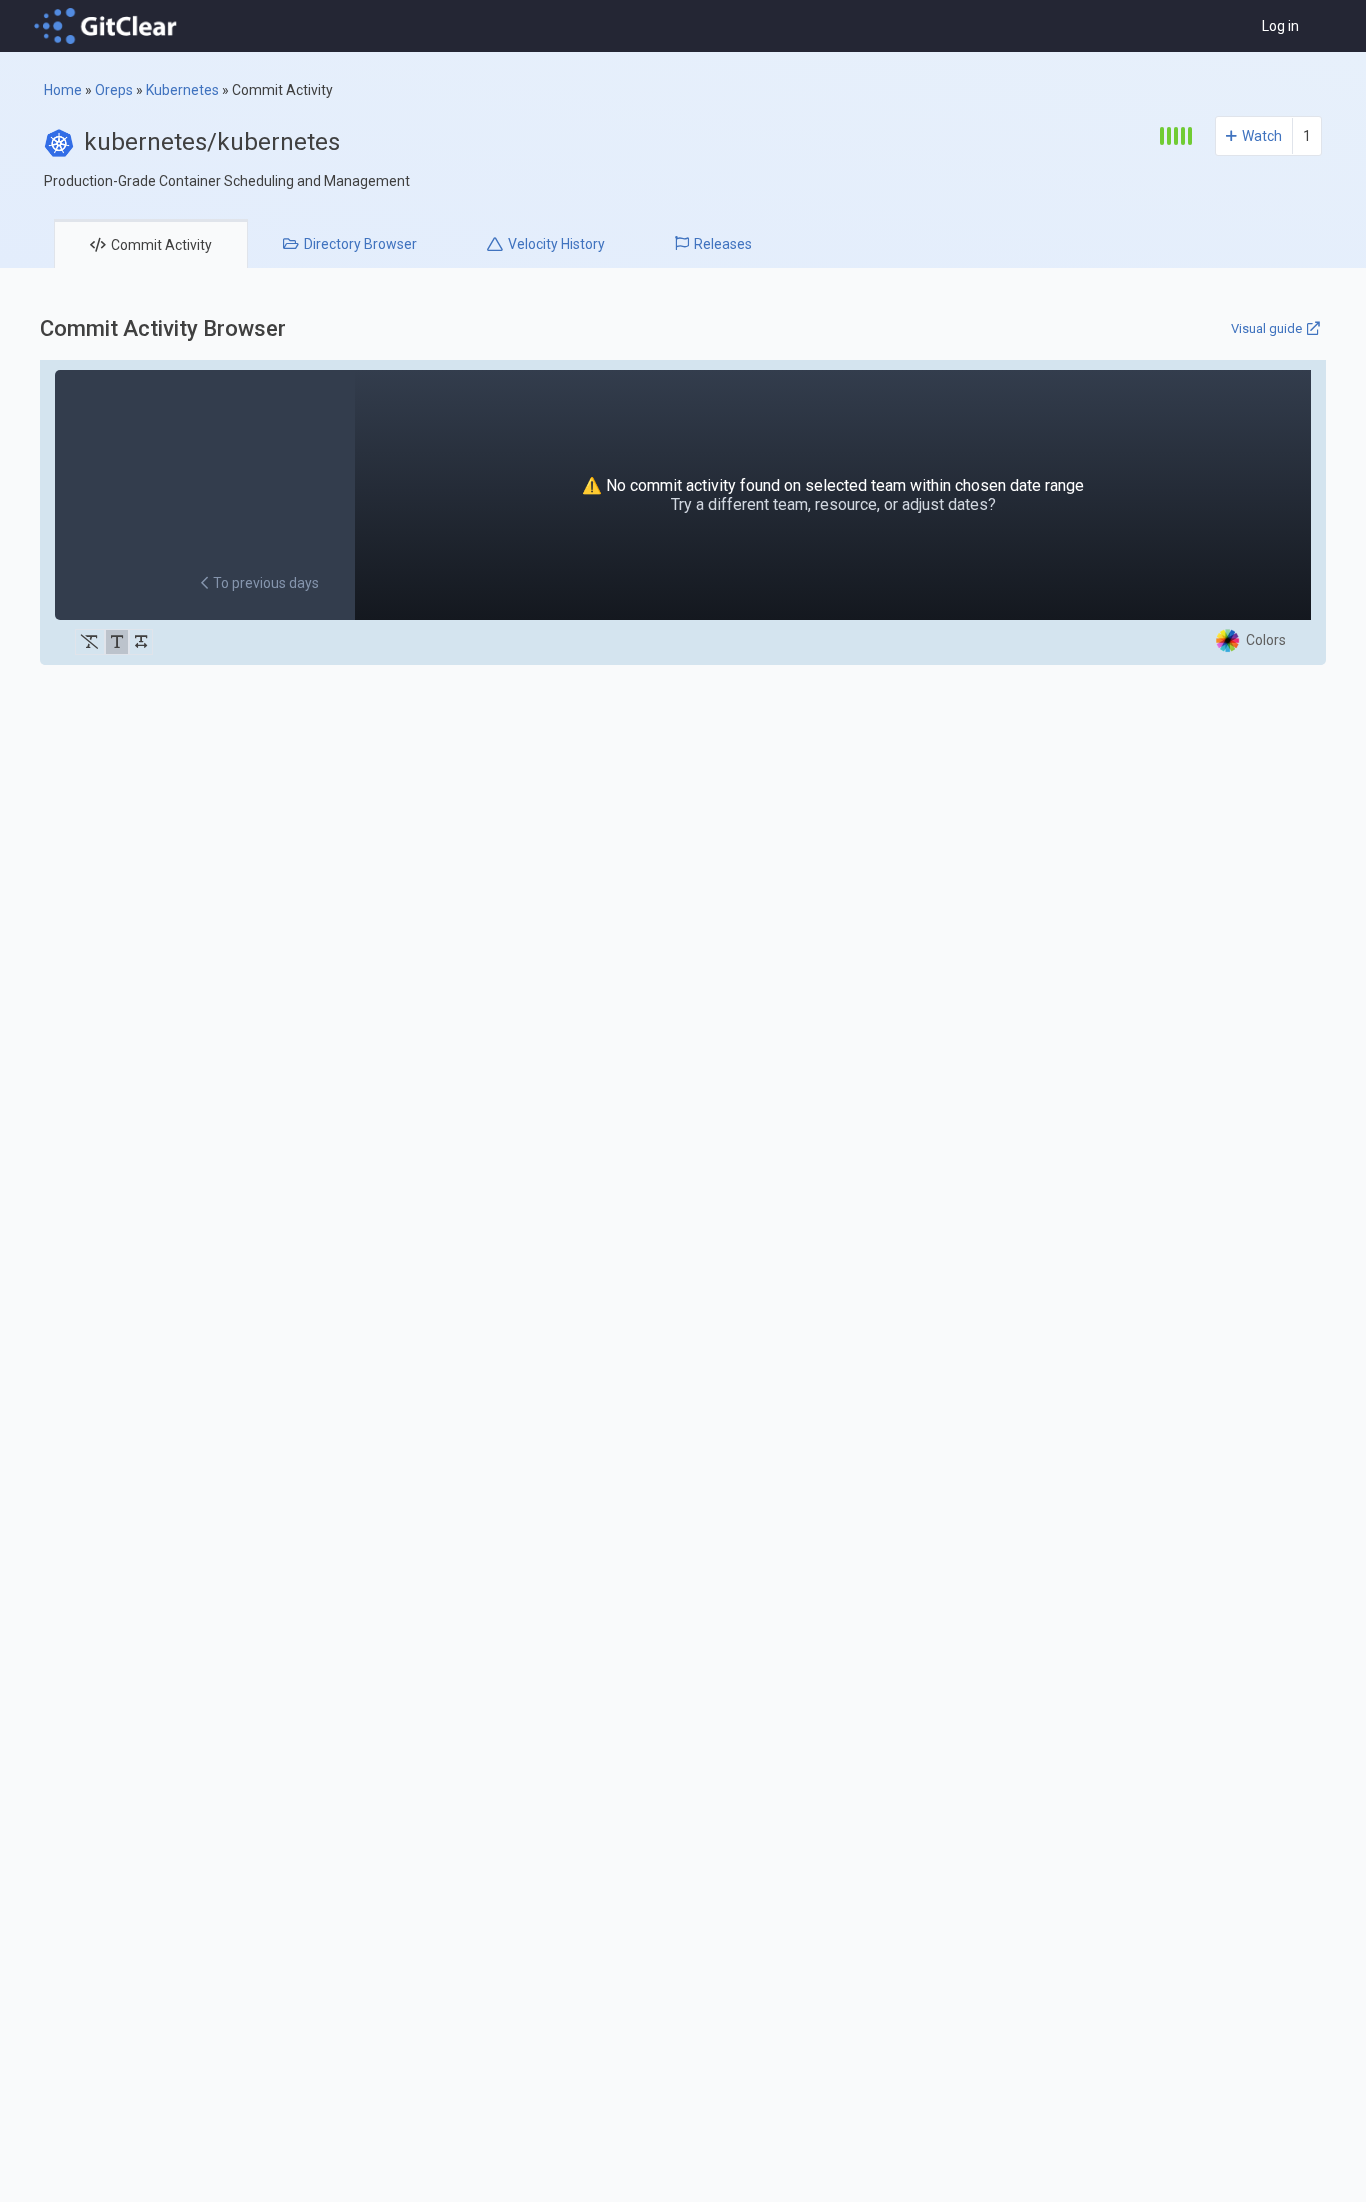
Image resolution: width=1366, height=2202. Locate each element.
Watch (1262, 136)
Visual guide (1266, 328)
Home (63, 90)
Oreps (114, 90)
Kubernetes (182, 90)
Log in (1280, 26)
